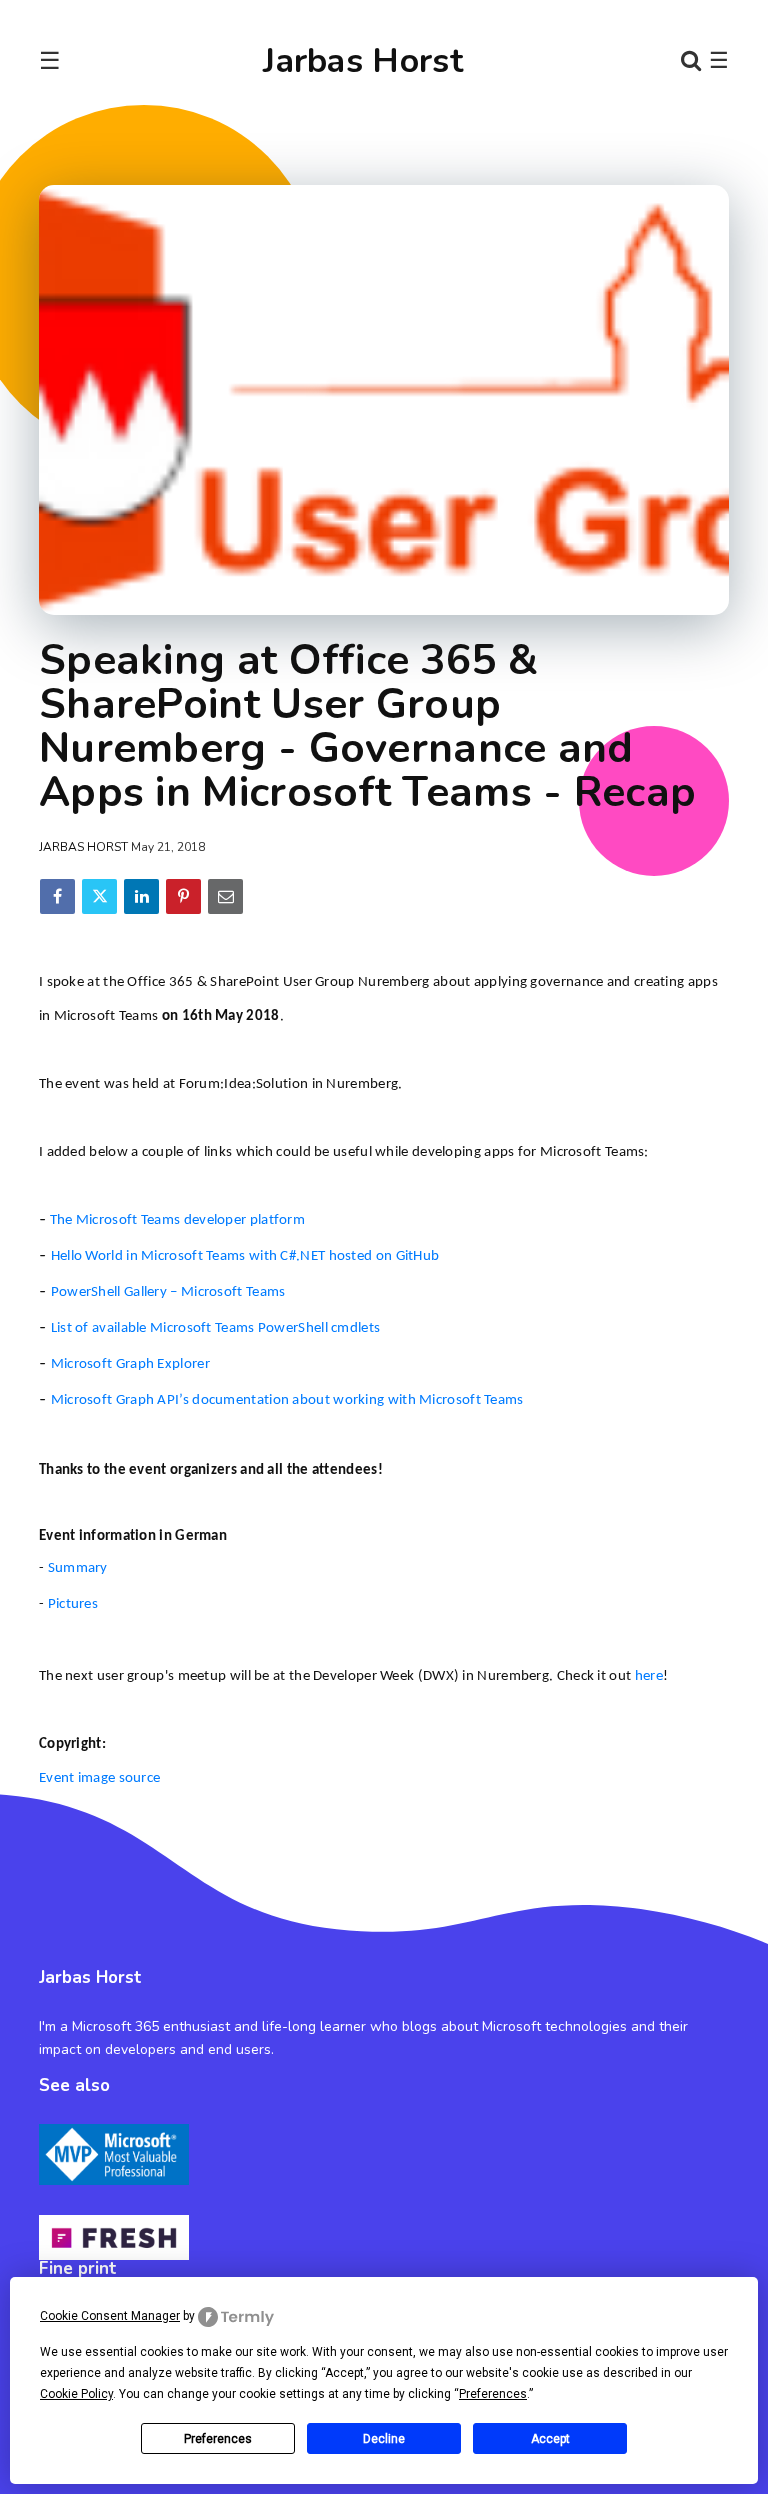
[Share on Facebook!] (57, 896)
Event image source (99, 1778)
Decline (384, 2439)
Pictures (73, 1604)
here (649, 1676)
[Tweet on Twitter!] (99, 896)
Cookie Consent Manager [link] (110, 2316)
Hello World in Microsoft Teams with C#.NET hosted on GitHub (245, 1256)
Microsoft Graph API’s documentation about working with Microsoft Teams (287, 1400)
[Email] (225, 896)
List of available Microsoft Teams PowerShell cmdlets (216, 1328)
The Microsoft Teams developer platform (177, 1220)
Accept (550, 2439)
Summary (78, 1568)
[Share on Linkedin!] (141, 896)
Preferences (218, 2439)
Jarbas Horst (363, 61)
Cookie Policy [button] (76, 2394)
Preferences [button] (493, 2394)
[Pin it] (183, 896)
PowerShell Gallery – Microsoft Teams (168, 1292)
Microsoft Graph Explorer (130, 1364)
